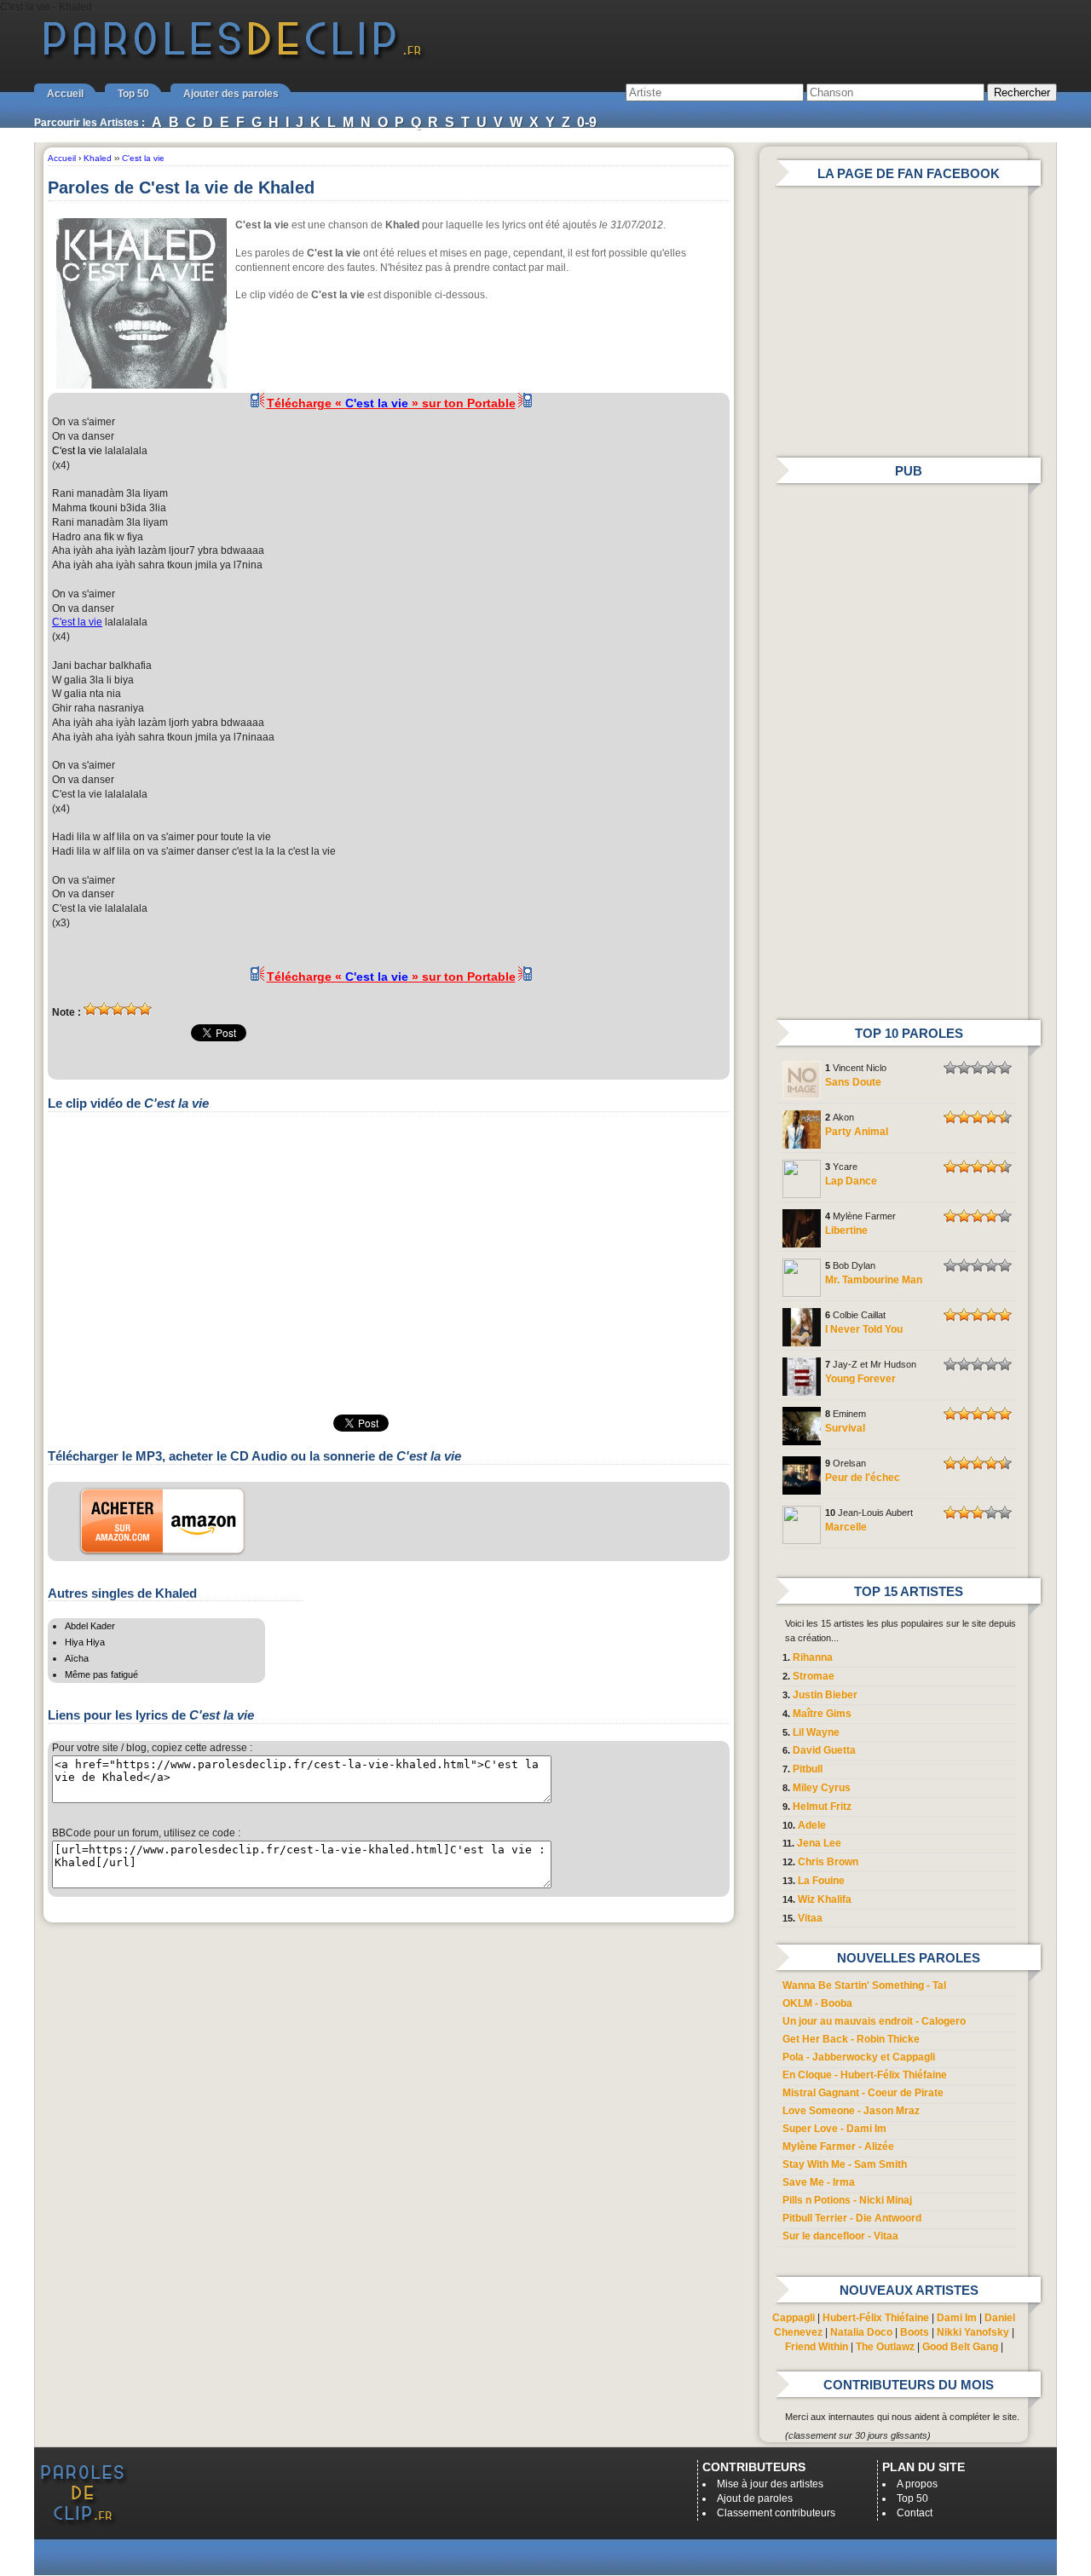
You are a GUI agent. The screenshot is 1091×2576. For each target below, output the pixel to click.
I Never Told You (864, 1329)
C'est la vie (77, 451)
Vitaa (810, 1918)
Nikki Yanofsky (973, 2332)
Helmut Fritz (822, 1807)
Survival (845, 1428)
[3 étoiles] (118, 1009)
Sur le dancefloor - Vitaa (840, 2236)
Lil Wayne (816, 1732)
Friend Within (817, 2347)
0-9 (587, 122)
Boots (915, 2332)
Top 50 (133, 94)
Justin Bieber (825, 1695)
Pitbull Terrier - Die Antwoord (852, 2218)
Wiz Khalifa (825, 1899)
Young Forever (860, 1379)
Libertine (846, 1230)
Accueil (65, 94)
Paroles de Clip (233, 58)
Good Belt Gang (960, 2347)
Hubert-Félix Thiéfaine (876, 2318)
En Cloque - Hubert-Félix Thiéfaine (865, 2075)
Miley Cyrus (822, 1788)
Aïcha (77, 1658)
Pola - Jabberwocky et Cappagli (859, 2057)
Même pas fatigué (101, 1674)
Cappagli (794, 2318)
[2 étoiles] (104, 1009)
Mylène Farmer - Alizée (838, 2147)
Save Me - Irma (819, 2182)
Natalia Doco (861, 2332)
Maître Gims (822, 1714)
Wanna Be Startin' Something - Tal (864, 1985)
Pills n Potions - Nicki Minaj (847, 2200)
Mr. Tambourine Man (874, 1280)
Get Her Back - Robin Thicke (851, 2039)
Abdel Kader (90, 1626)
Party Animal (857, 1132)
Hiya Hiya (85, 1642)
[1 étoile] (90, 1009)
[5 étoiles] (145, 1009)
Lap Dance (851, 1181)
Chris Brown (828, 1862)
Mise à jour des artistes (770, 2484)
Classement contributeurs (776, 2513)
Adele (812, 1825)
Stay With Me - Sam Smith (845, 2164)
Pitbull (808, 1769)
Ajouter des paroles (231, 94)
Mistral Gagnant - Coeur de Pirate (863, 2093)
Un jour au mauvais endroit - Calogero (874, 2021)
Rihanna (813, 1657)
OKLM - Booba (817, 2003)
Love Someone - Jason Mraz (851, 2111)
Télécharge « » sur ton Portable (391, 403)
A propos (917, 2484)
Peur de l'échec (863, 1478)
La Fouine (821, 1881)
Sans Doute (853, 1082)
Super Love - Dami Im (834, 2129)
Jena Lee (819, 1843)
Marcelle (846, 1527)
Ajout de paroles (755, 2498)
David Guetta (824, 1750)
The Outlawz (885, 2347)
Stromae (814, 1676)
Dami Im (957, 2318)
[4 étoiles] (131, 1009)
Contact (915, 2513)
